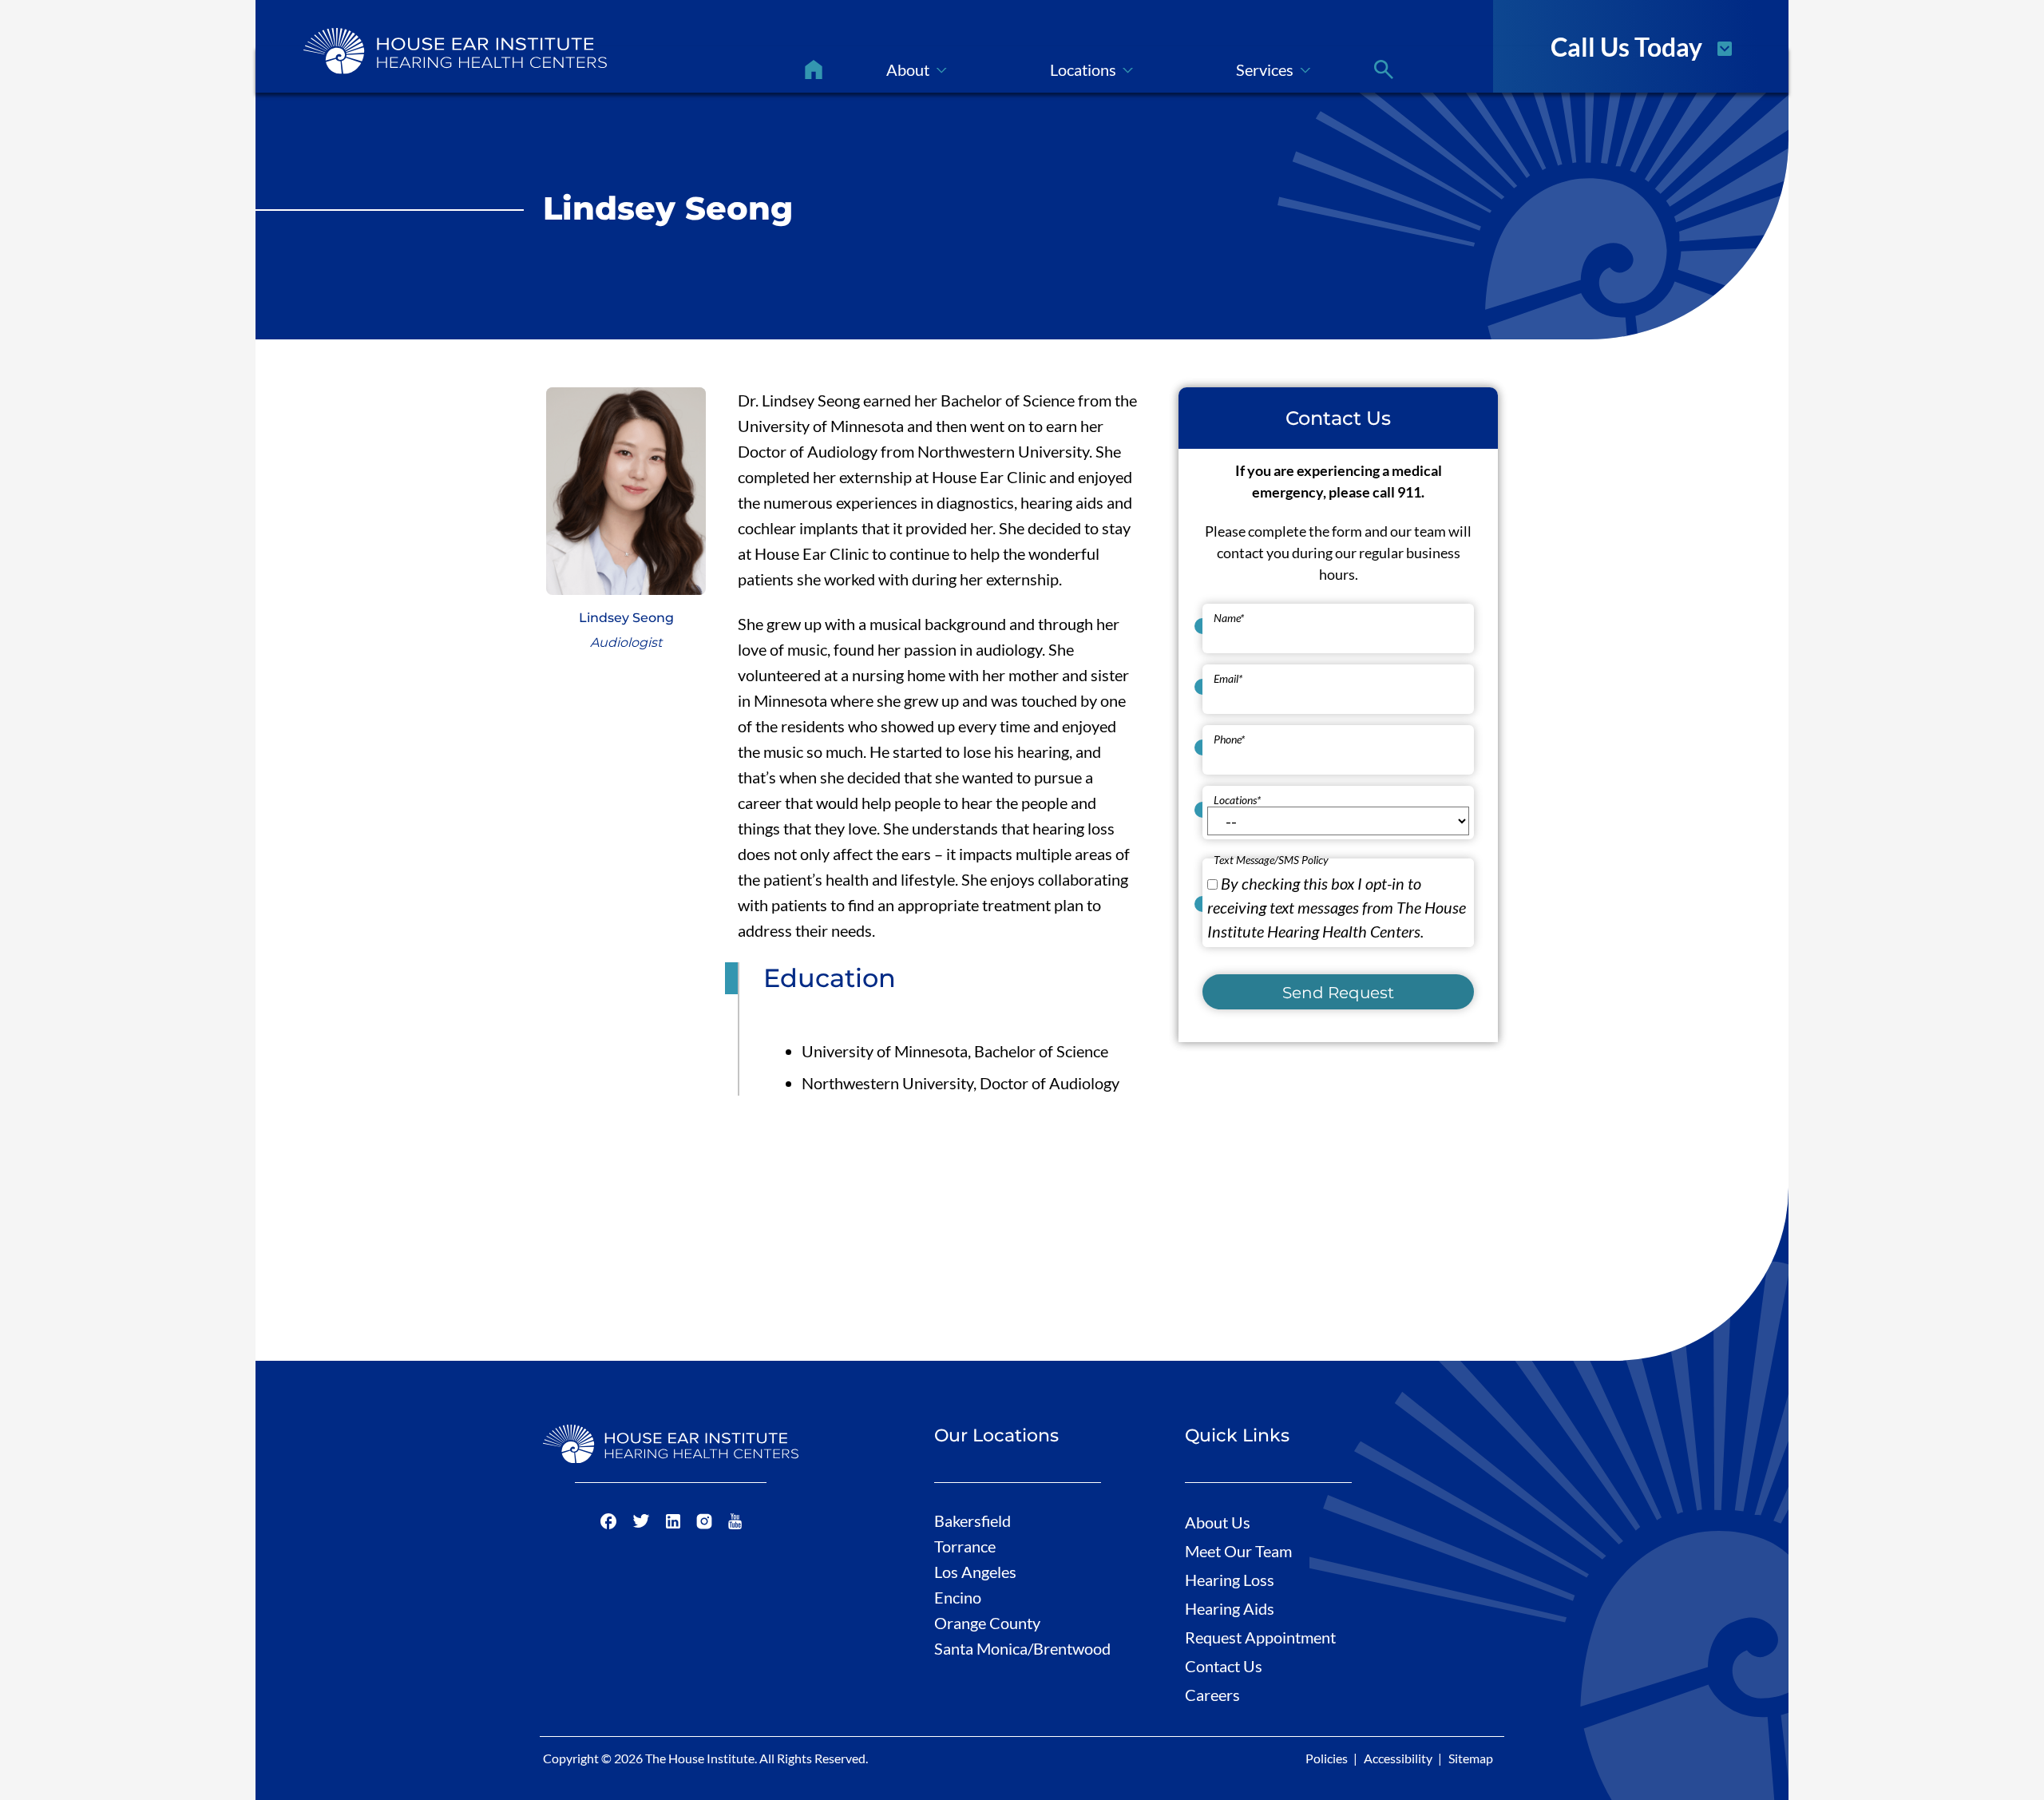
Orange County (987, 1623)
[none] (917, 69)
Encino (958, 1597)
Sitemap (1471, 1758)
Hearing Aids (1230, 1608)
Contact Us (1224, 1666)
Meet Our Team (1238, 1551)
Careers (1212, 1695)
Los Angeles (975, 1572)
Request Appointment (1260, 1637)
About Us (1218, 1522)
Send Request (1338, 992)
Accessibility (1398, 1758)
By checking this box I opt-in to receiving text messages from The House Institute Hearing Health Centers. (1337, 906)
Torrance (965, 1546)
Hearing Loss (1230, 1580)
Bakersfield (972, 1520)
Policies (1327, 1758)
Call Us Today (1626, 46)
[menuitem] (814, 69)
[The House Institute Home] (455, 51)
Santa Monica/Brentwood (1022, 1648)
